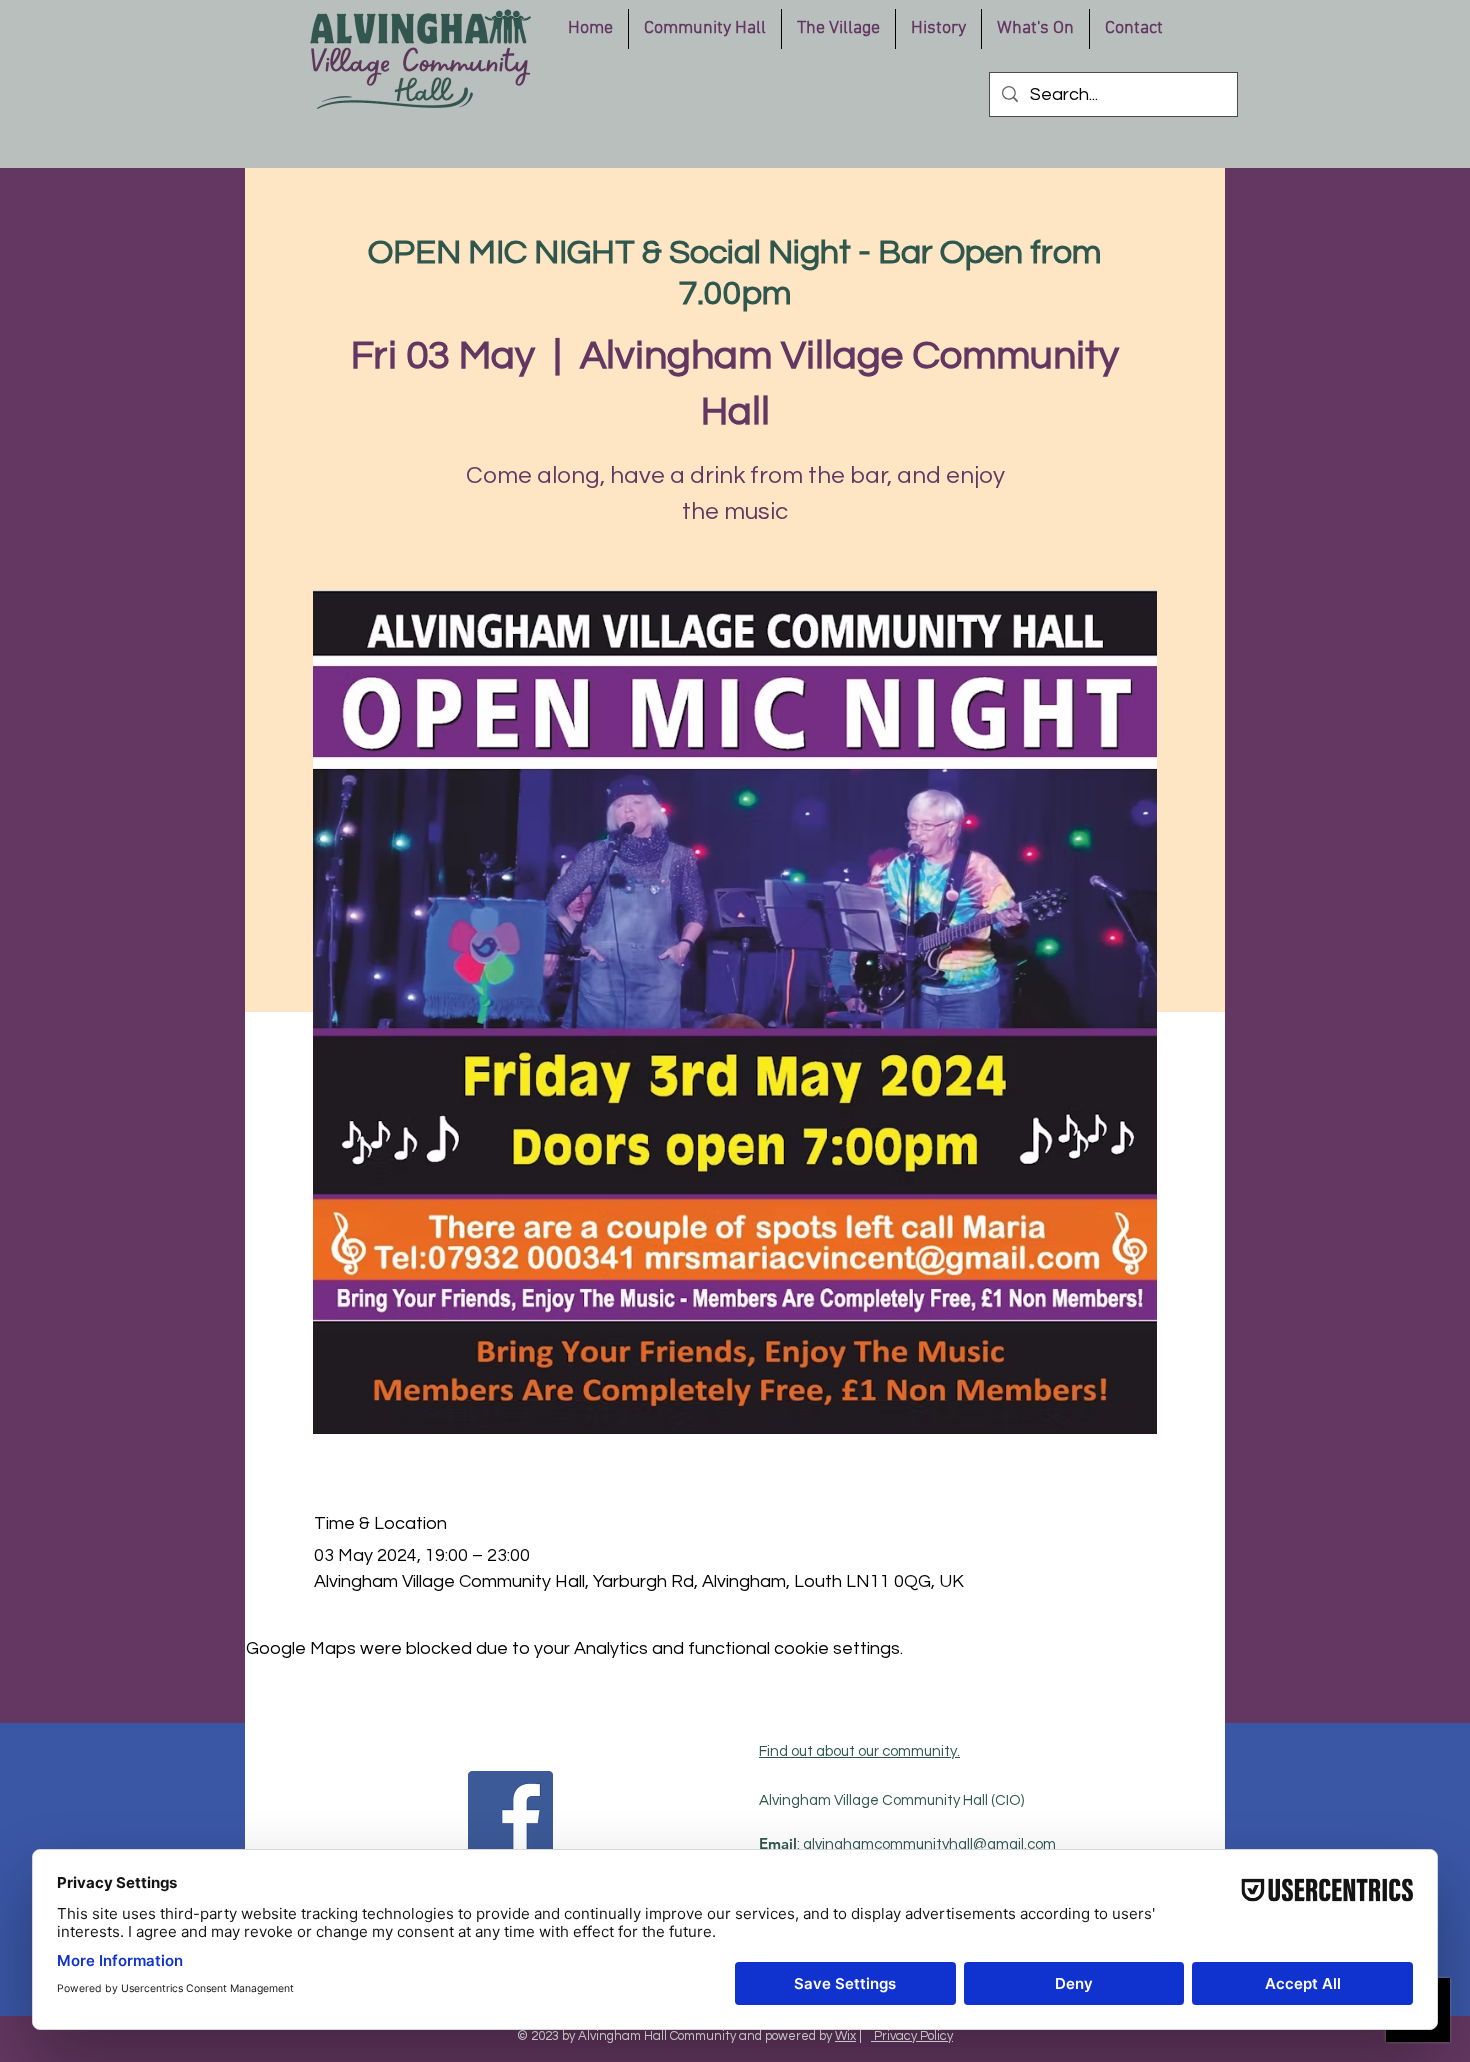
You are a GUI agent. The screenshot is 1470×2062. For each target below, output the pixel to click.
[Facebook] (510, 1813)
